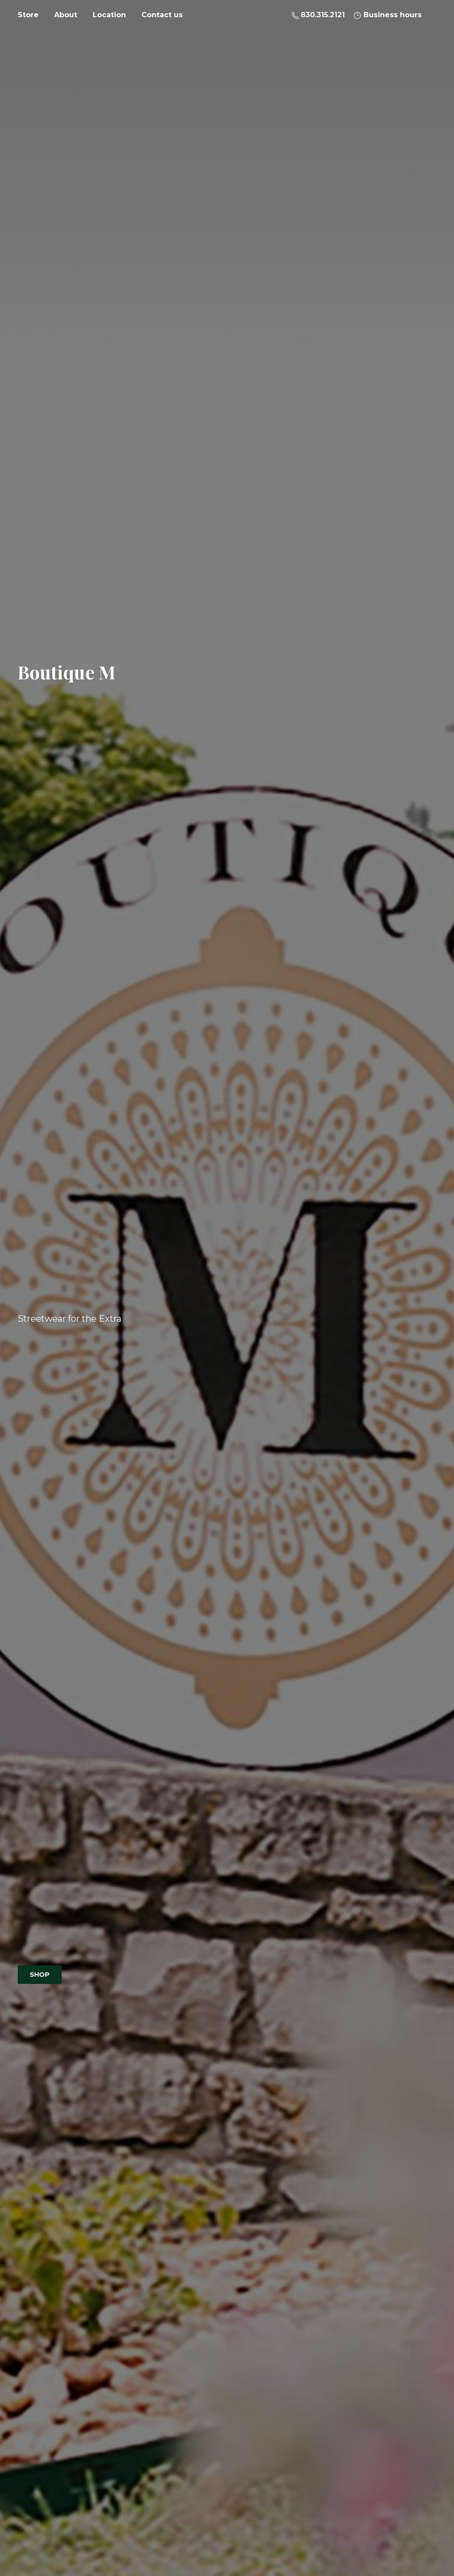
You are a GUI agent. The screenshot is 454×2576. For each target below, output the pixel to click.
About (66, 15)
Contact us (162, 15)
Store (28, 15)
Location (109, 15)
